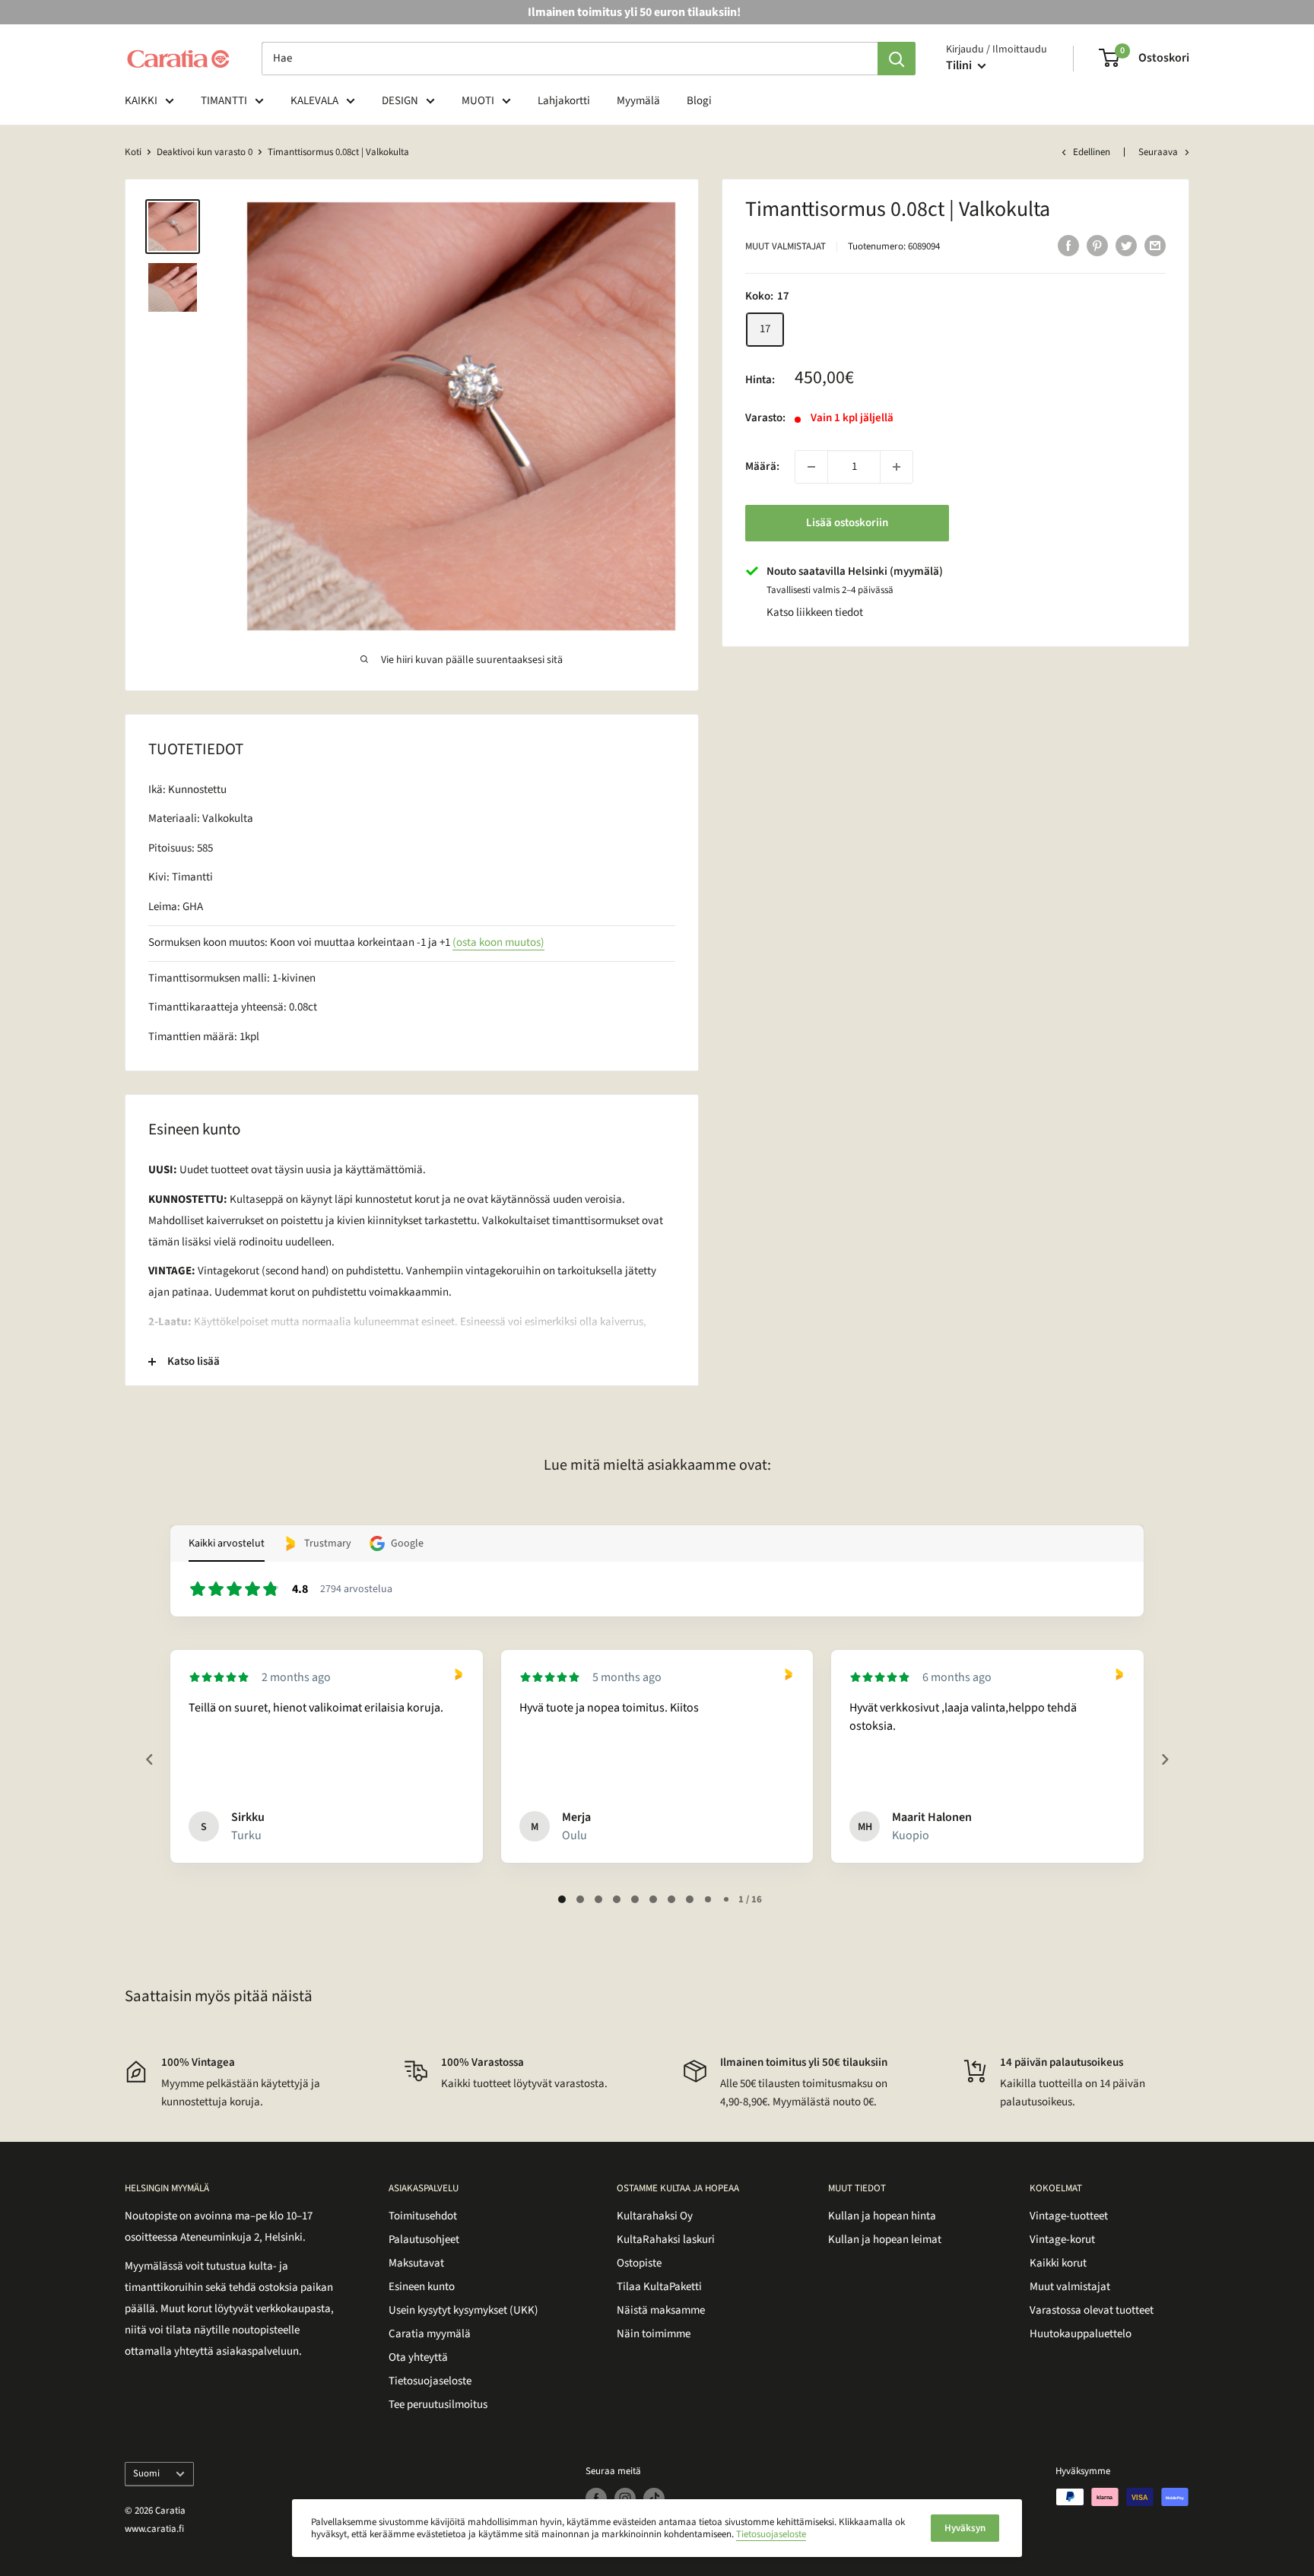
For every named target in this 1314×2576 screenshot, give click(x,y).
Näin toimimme (654, 2334)
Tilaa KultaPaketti (659, 2287)
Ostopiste (639, 2263)
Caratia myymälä (430, 2334)
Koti (133, 152)
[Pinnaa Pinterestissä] (1097, 245)
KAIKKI (141, 101)
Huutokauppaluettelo (1081, 2334)
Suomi (146, 2473)
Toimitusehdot (423, 2216)
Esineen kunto (422, 2287)
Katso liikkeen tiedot (815, 612)
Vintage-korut (1062, 2240)
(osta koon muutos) (498, 942)
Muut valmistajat (786, 246)
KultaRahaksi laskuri (666, 2240)
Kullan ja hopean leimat (885, 2240)
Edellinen (1092, 152)
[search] (570, 59)
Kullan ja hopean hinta (882, 2216)
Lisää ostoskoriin (847, 523)
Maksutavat (416, 2263)
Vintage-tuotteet (1069, 2216)
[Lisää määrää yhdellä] (897, 467)
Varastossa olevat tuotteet (1092, 2310)
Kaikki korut (1058, 2263)
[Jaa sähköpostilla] (1155, 245)
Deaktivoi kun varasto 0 (205, 152)
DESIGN (400, 101)
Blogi (699, 101)
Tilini (960, 65)
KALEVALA (314, 101)
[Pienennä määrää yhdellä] (811, 467)
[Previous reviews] (149, 1759)
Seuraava (1158, 152)
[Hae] (897, 59)
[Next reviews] (1164, 1759)
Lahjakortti (564, 101)
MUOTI (478, 101)
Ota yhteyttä (418, 2357)
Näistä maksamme (661, 2310)
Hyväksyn (965, 2528)
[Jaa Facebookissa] (1068, 245)
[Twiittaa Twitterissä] (1126, 245)
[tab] (562, 1899)
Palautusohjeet (424, 2240)
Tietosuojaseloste (430, 2381)
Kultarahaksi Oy (655, 2216)
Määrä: (762, 466)
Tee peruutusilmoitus (438, 2405)
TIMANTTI (224, 101)
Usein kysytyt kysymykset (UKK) (463, 2310)
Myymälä (638, 101)
